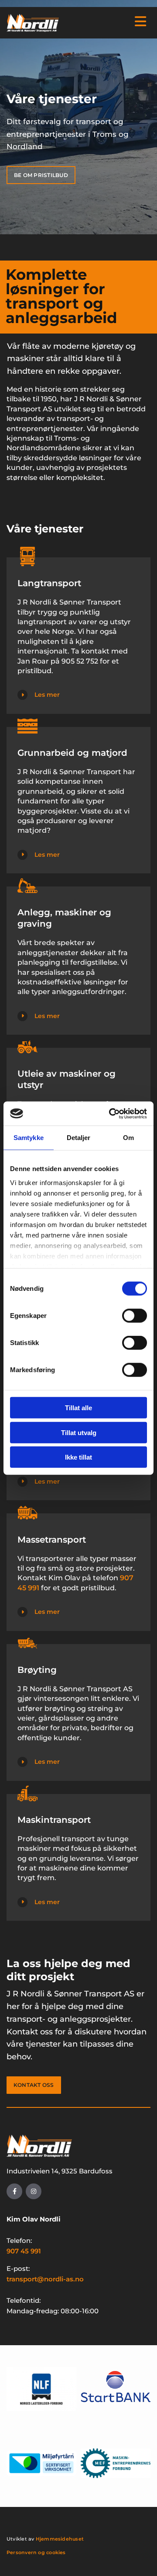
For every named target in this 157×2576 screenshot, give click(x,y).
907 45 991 (24, 2251)
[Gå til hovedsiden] (33, 23)
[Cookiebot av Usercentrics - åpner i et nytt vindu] (111, 1113)
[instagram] (34, 2191)
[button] (108, 22)
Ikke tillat (78, 1457)
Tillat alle (78, 1408)
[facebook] (14, 2191)
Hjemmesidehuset (60, 2539)
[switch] (135, 1316)
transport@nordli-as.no (45, 2279)
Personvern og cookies (36, 2552)
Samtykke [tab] (29, 1138)
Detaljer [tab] (79, 1138)
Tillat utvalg (79, 1432)
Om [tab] (128, 1138)
